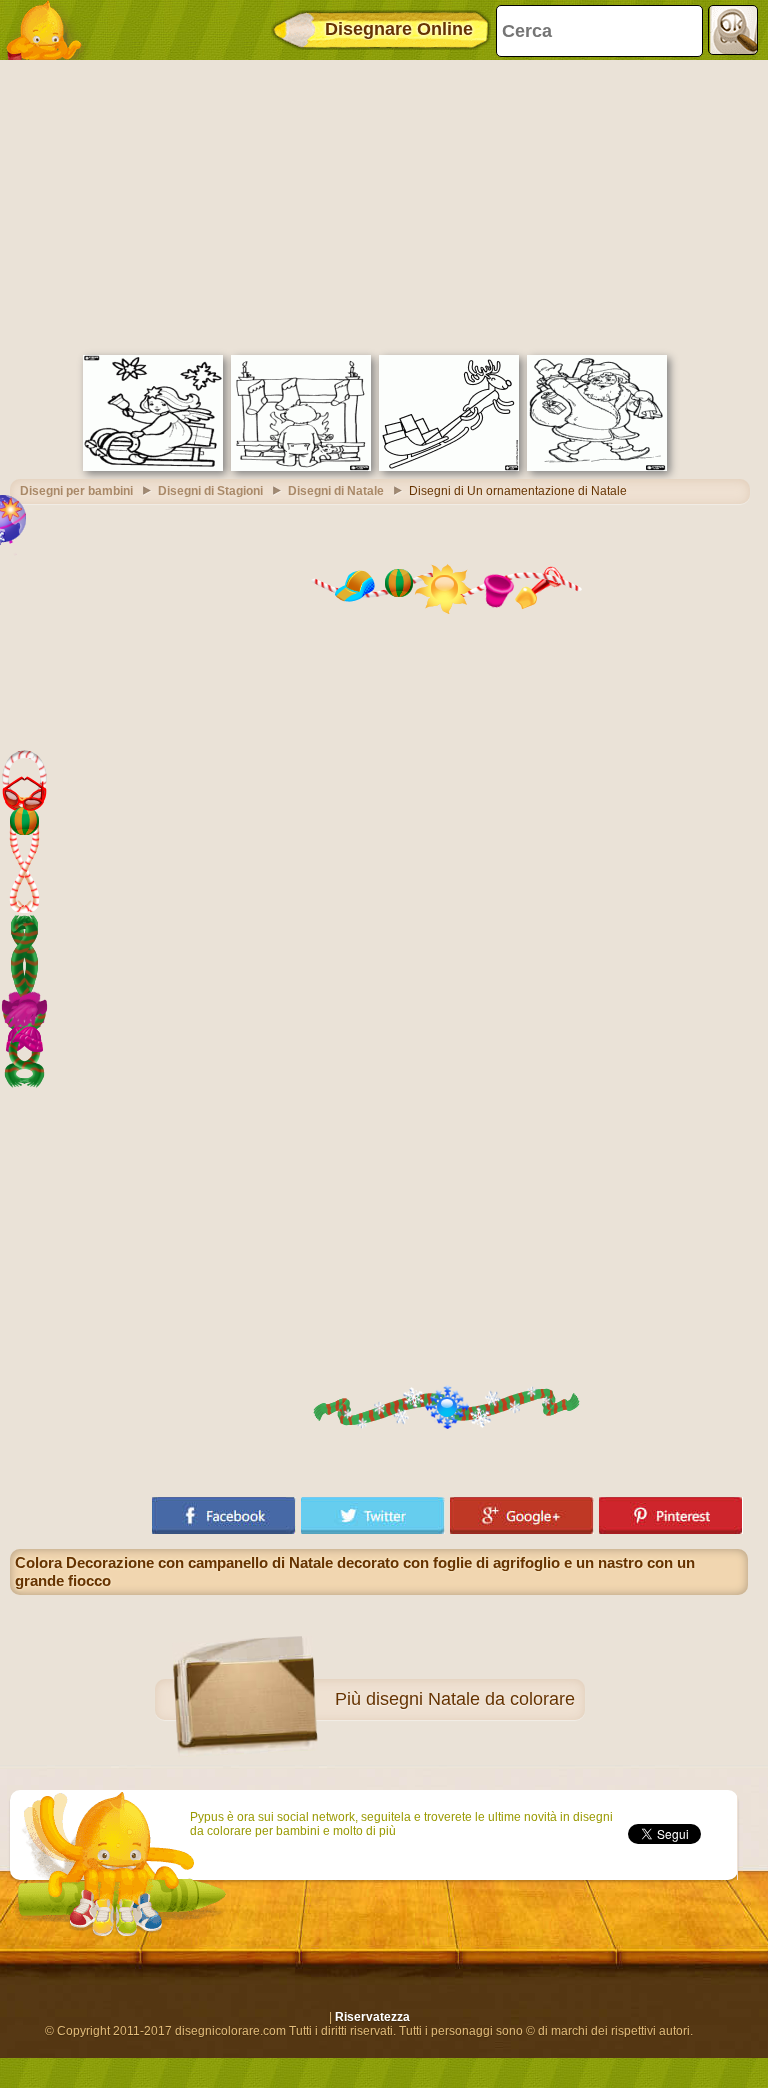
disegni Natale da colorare (470, 1699)
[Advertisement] (379, 205)
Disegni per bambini (76, 491)
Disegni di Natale (336, 491)
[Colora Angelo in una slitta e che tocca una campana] (153, 467)
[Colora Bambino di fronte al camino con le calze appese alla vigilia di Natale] (301, 467)
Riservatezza (372, 2017)
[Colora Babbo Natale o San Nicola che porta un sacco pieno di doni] (597, 467)
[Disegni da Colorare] (50, 30)
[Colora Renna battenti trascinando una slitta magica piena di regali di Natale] (449, 467)
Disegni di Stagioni (210, 491)
